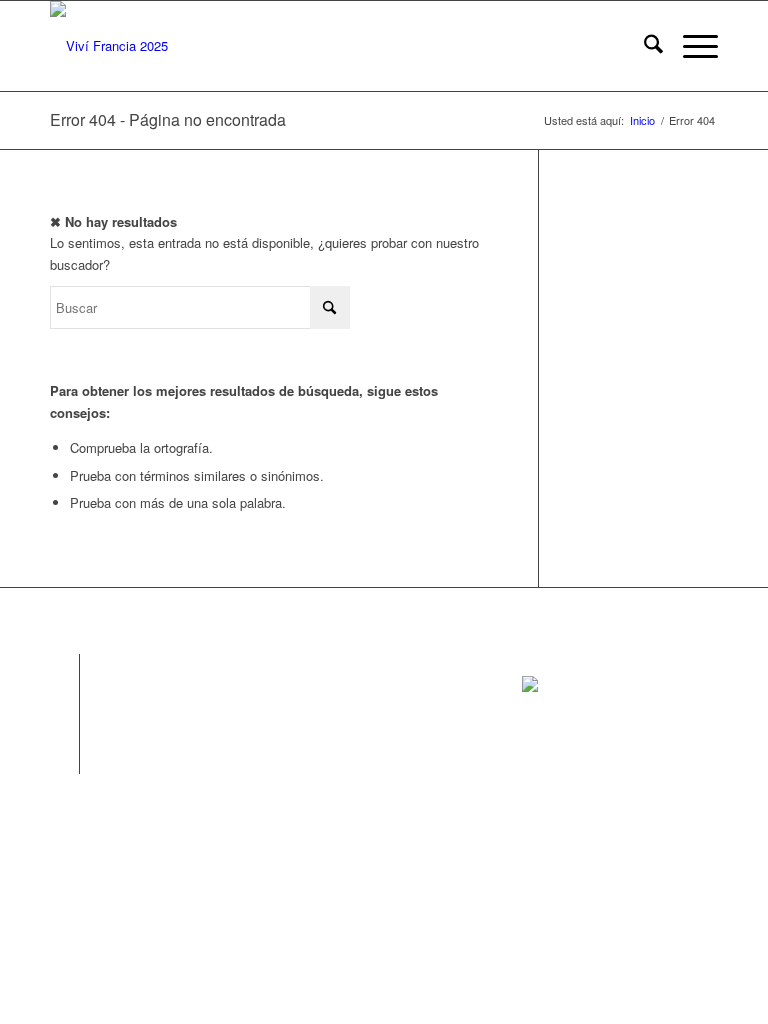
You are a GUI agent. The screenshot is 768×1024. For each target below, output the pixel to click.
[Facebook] (64, 669)
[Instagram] (64, 699)
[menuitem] (643, 46)
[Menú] (690, 46)
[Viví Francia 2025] (109, 46)
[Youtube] (64, 759)
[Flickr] (64, 729)
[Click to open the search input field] (643, 46)
